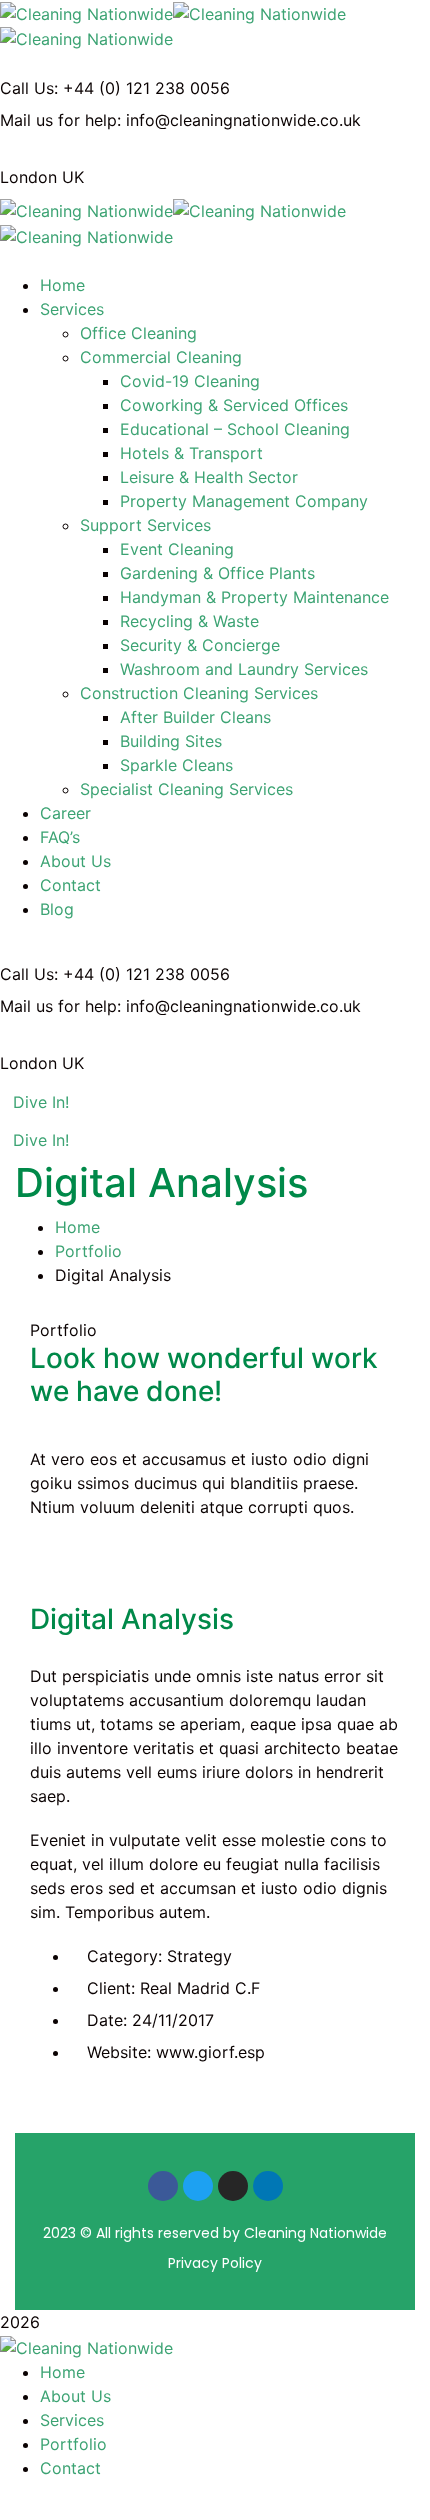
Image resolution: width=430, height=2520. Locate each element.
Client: (111, 1988)
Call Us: (29, 88)
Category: (124, 1956)
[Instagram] (233, 2186)
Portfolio (88, 1251)
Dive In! (41, 1102)
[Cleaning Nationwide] (86, 12)
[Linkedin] (268, 2186)
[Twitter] (198, 2186)
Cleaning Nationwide (315, 2233)
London (28, 177)
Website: (119, 2052)
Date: (107, 2020)
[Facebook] (163, 2186)
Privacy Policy (215, 2263)
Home (77, 1227)
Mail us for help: (60, 120)
